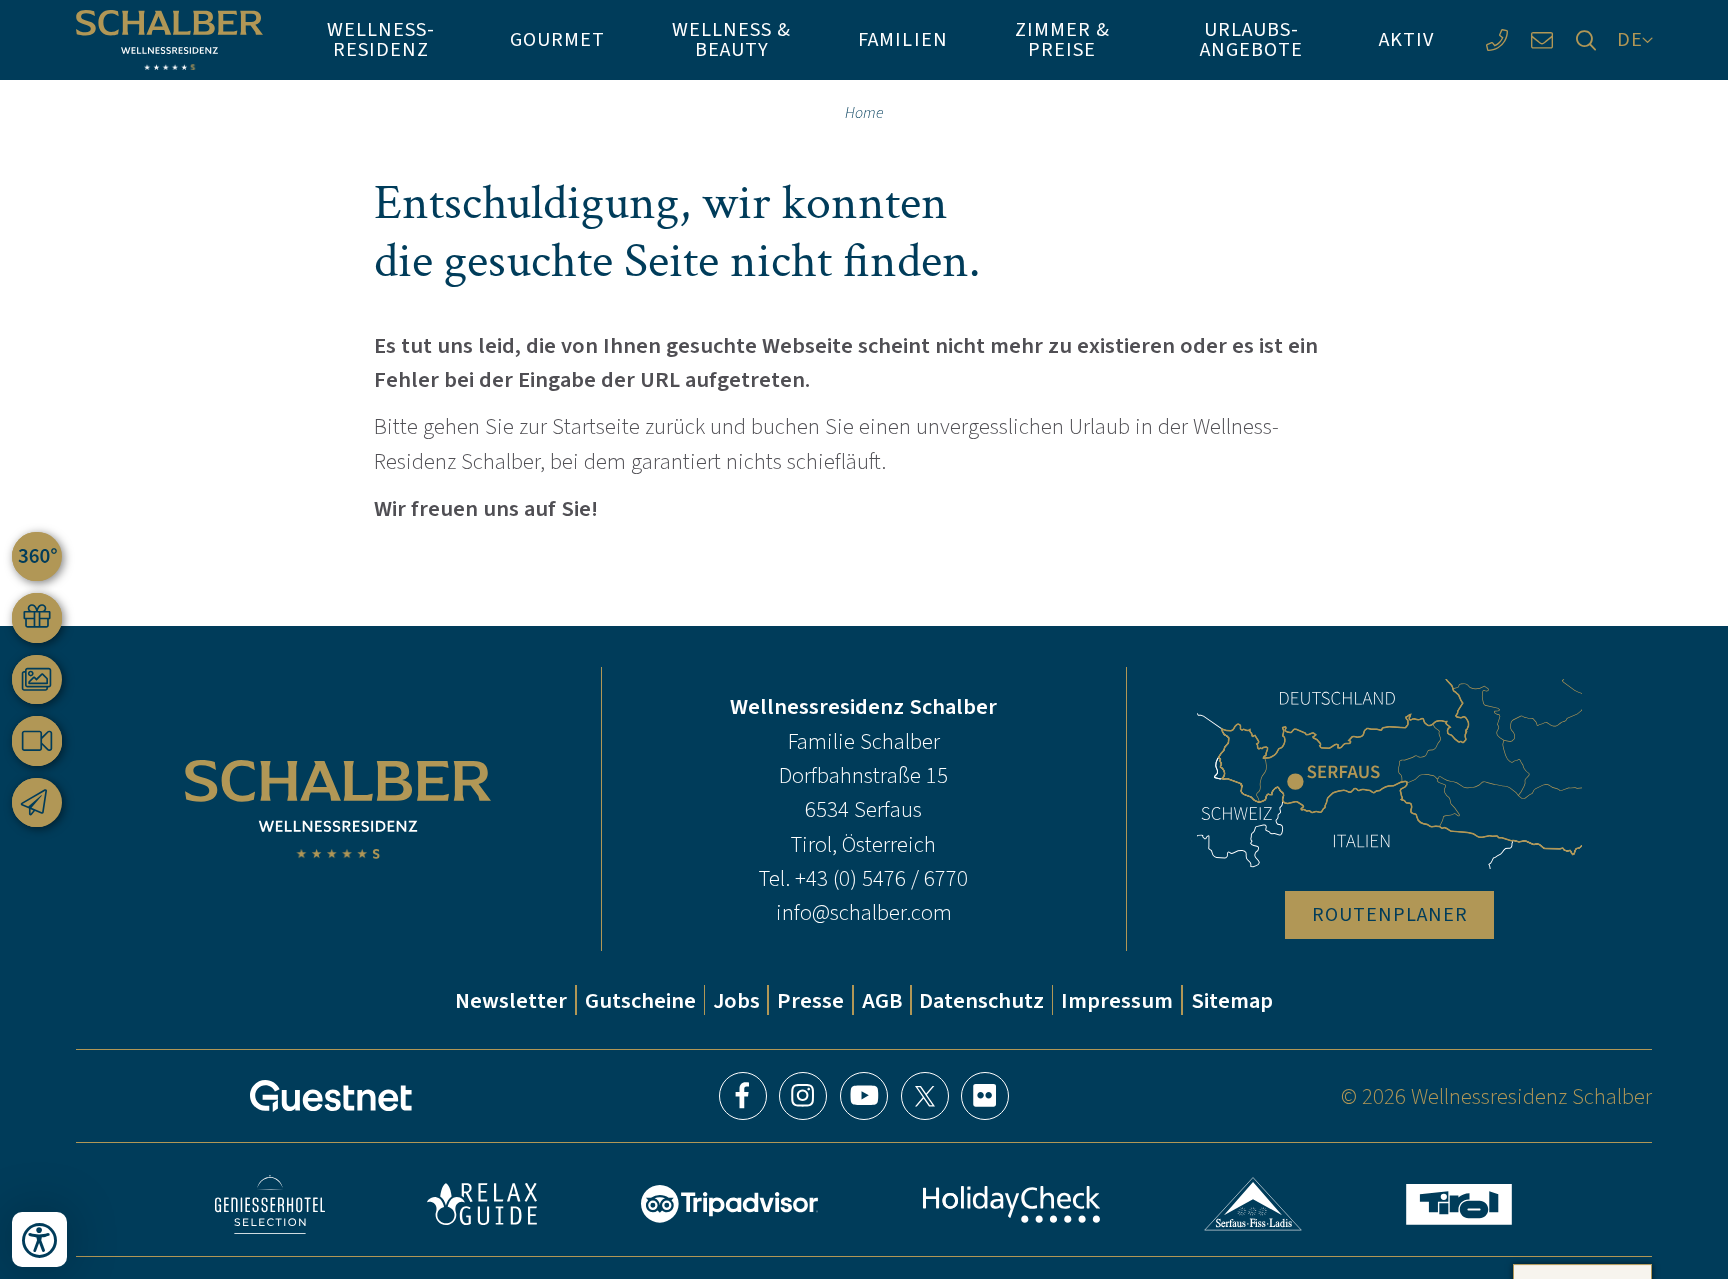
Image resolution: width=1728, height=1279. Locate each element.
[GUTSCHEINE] (37, 618)
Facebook (743, 1096)
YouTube (864, 1096)
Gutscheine (640, 1000)
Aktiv (1406, 39)
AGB (882, 1000)
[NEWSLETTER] (37, 803)
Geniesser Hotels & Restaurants (270, 1204)
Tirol (1459, 1204)
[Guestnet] (331, 1096)
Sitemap (1232, 1000)
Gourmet (557, 39)
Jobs (736, 1000)
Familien (902, 39)
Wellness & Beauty (731, 39)
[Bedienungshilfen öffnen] (39, 1239)
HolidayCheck (1012, 1204)
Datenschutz (981, 1000)
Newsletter (511, 1000)
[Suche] (1586, 40)
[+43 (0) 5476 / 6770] (1497, 40)
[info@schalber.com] (1542, 40)
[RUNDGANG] (37, 557)
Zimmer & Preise (1062, 39)
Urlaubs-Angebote (1251, 39)
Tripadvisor (729, 1204)
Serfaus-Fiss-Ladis (1253, 1204)
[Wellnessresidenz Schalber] (169, 40)
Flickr (985, 1096)
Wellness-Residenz (381, 39)
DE (1630, 39)
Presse (810, 1000)
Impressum (1117, 1000)
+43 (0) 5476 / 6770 (881, 878)
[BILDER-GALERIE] (37, 680)
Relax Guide (482, 1204)
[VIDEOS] (37, 741)
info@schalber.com (864, 912)
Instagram (803, 1096)
